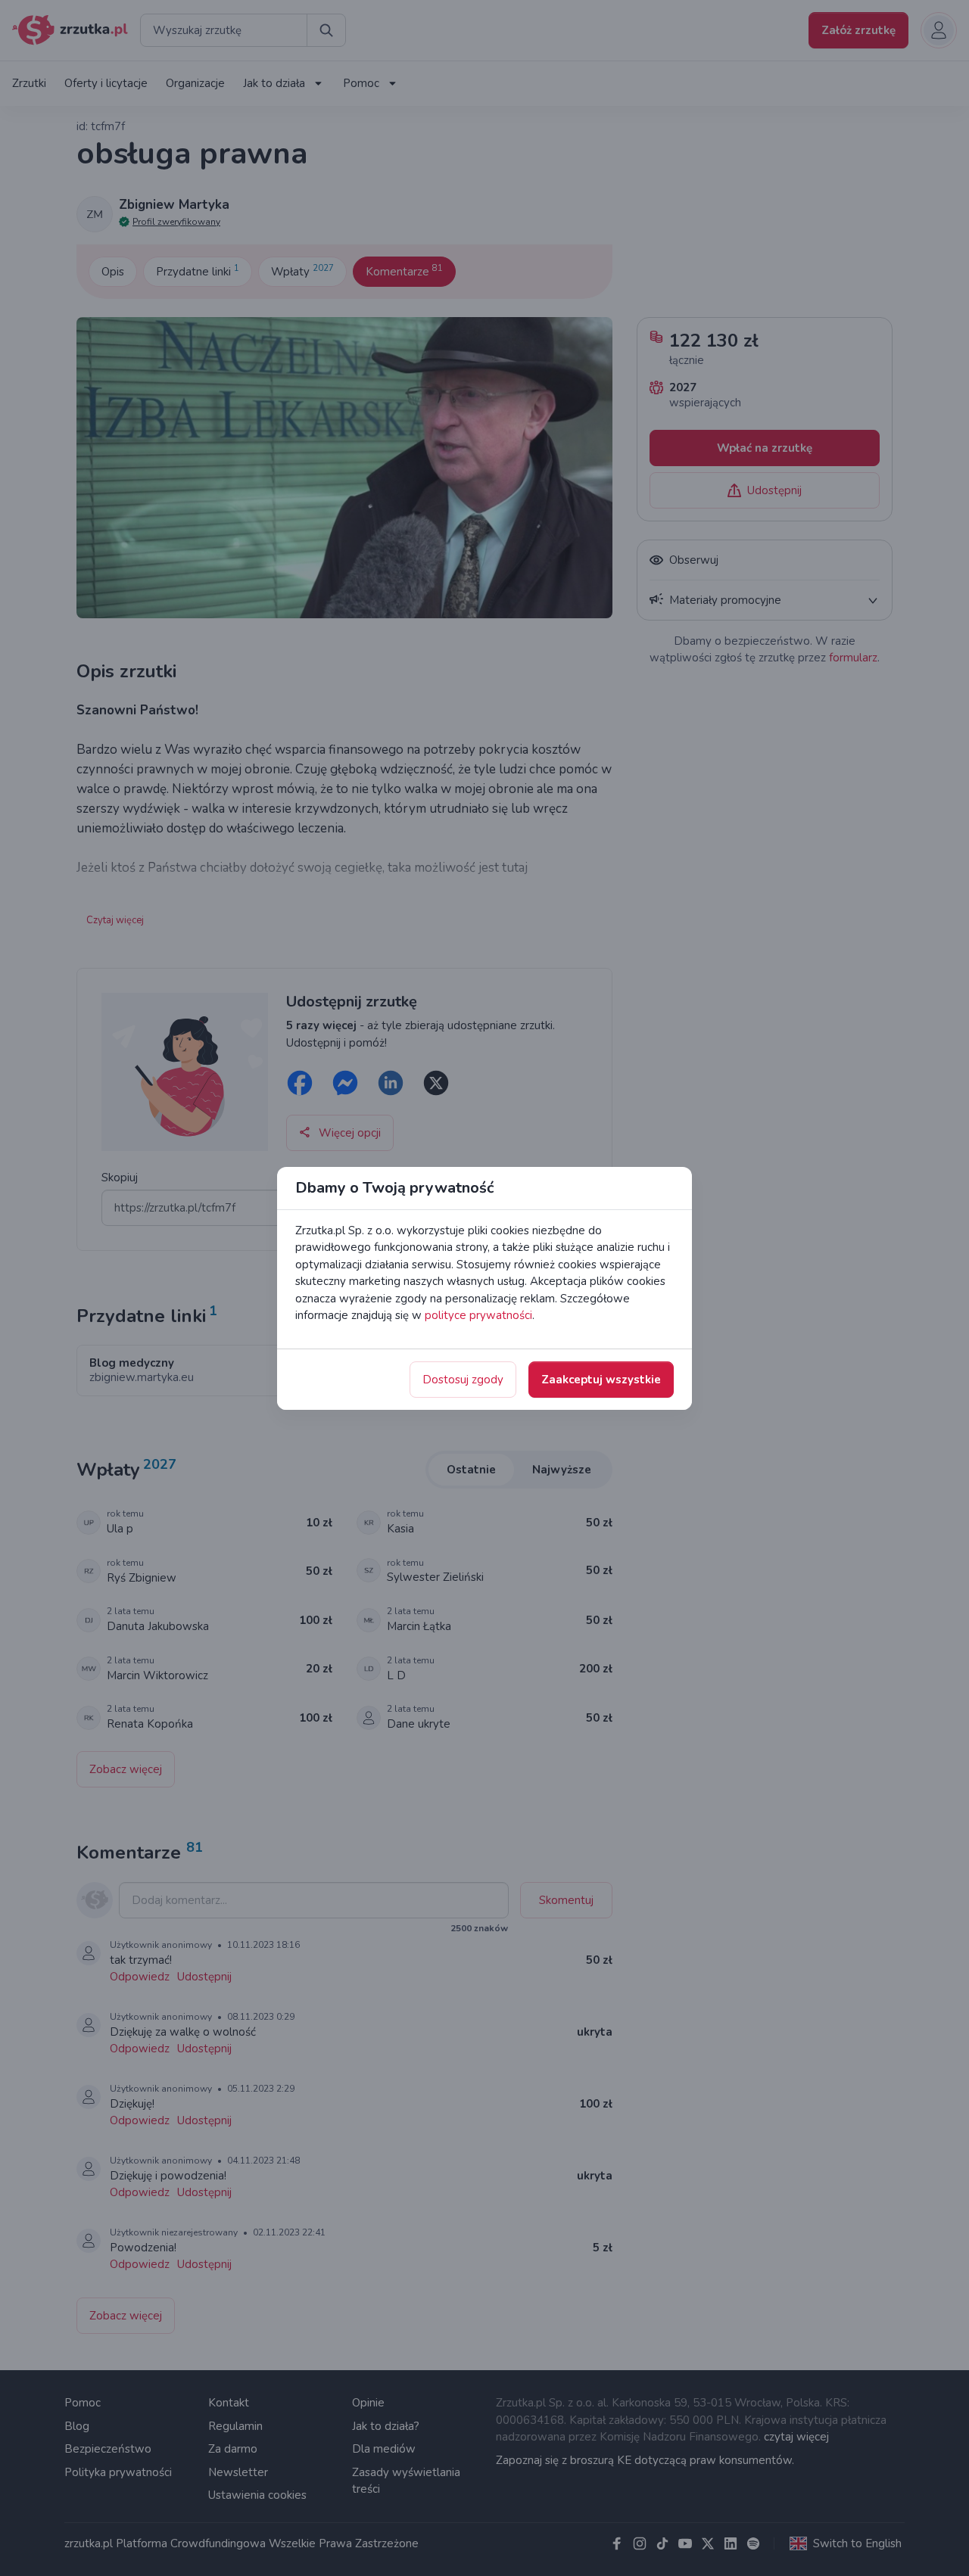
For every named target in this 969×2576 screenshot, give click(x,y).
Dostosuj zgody (463, 1380)
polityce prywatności (478, 1315)
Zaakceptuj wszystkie (601, 1380)
